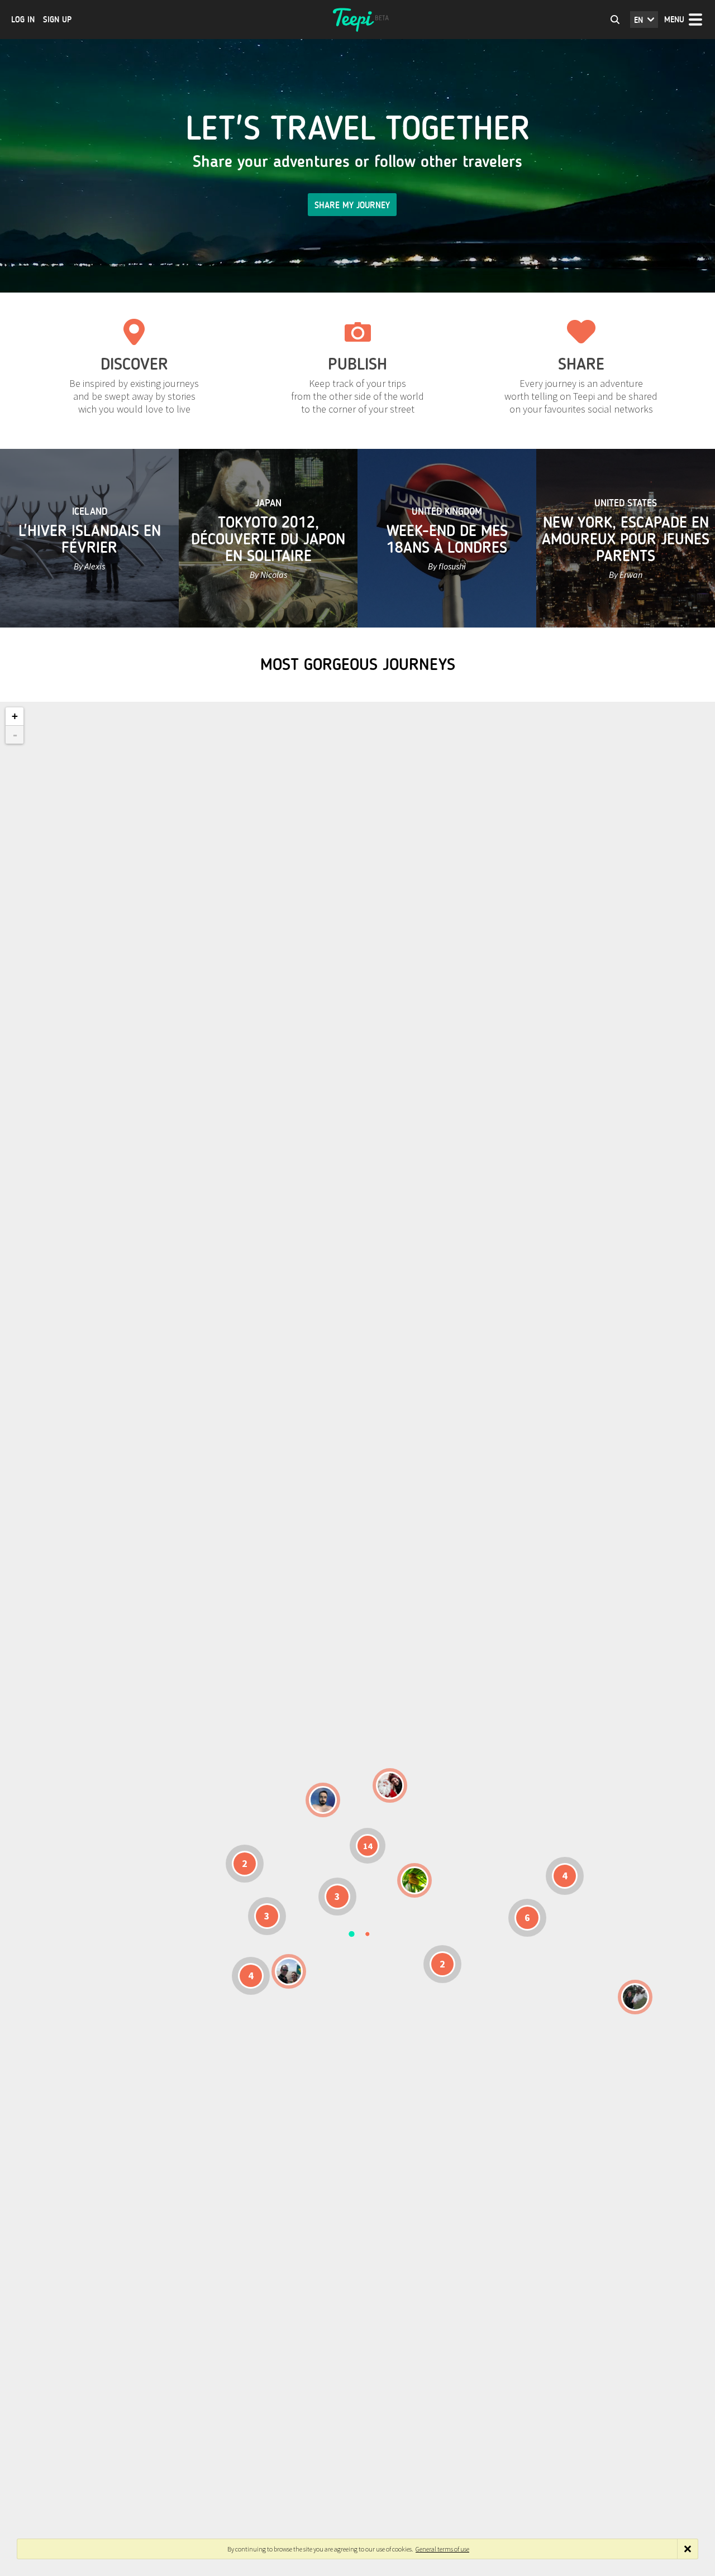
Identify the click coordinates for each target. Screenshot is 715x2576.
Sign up (57, 20)
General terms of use (442, 2549)
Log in (23, 20)
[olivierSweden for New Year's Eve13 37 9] (390, 1785)
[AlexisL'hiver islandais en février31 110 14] (323, 1800)
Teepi (357, 20)
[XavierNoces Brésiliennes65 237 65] (289, 1971)
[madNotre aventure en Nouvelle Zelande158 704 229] (635, 1997)
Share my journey (352, 205)
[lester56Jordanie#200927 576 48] (414, 1880)
